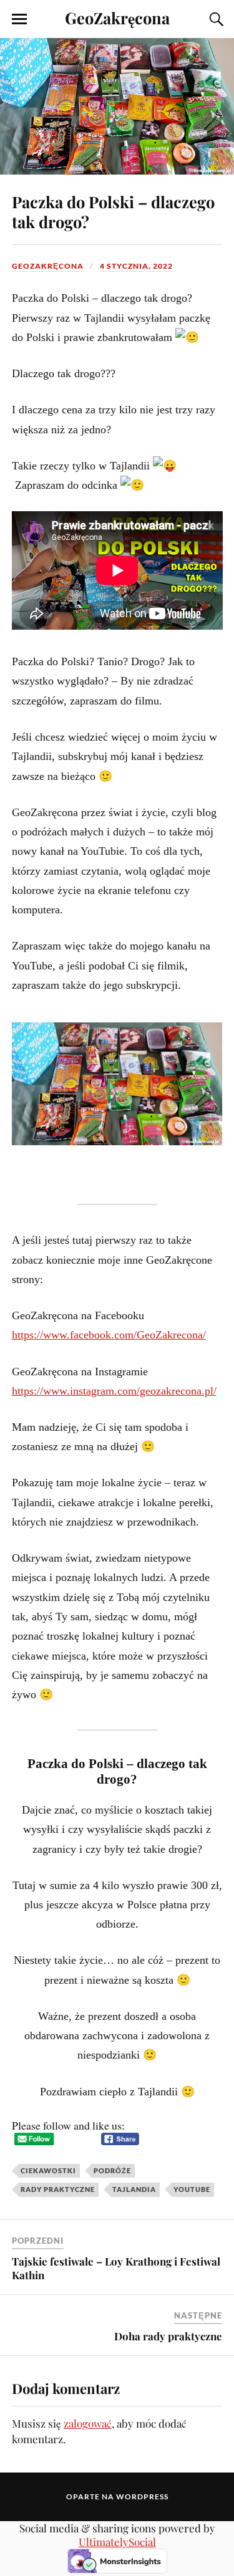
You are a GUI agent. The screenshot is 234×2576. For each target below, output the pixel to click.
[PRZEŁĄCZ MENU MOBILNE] (19, 19)
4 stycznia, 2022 (136, 266)
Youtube (192, 2189)
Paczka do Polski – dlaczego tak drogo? (113, 211)
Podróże (112, 2170)
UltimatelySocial (117, 2542)
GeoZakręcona (117, 17)
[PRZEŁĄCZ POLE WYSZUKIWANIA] (215, 19)
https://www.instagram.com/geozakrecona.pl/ (114, 1391)
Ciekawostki (48, 2170)
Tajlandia (134, 2189)
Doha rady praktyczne (168, 2336)
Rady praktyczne (58, 2189)
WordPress (142, 2497)
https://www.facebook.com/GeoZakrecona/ (109, 1335)
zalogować (88, 2423)
